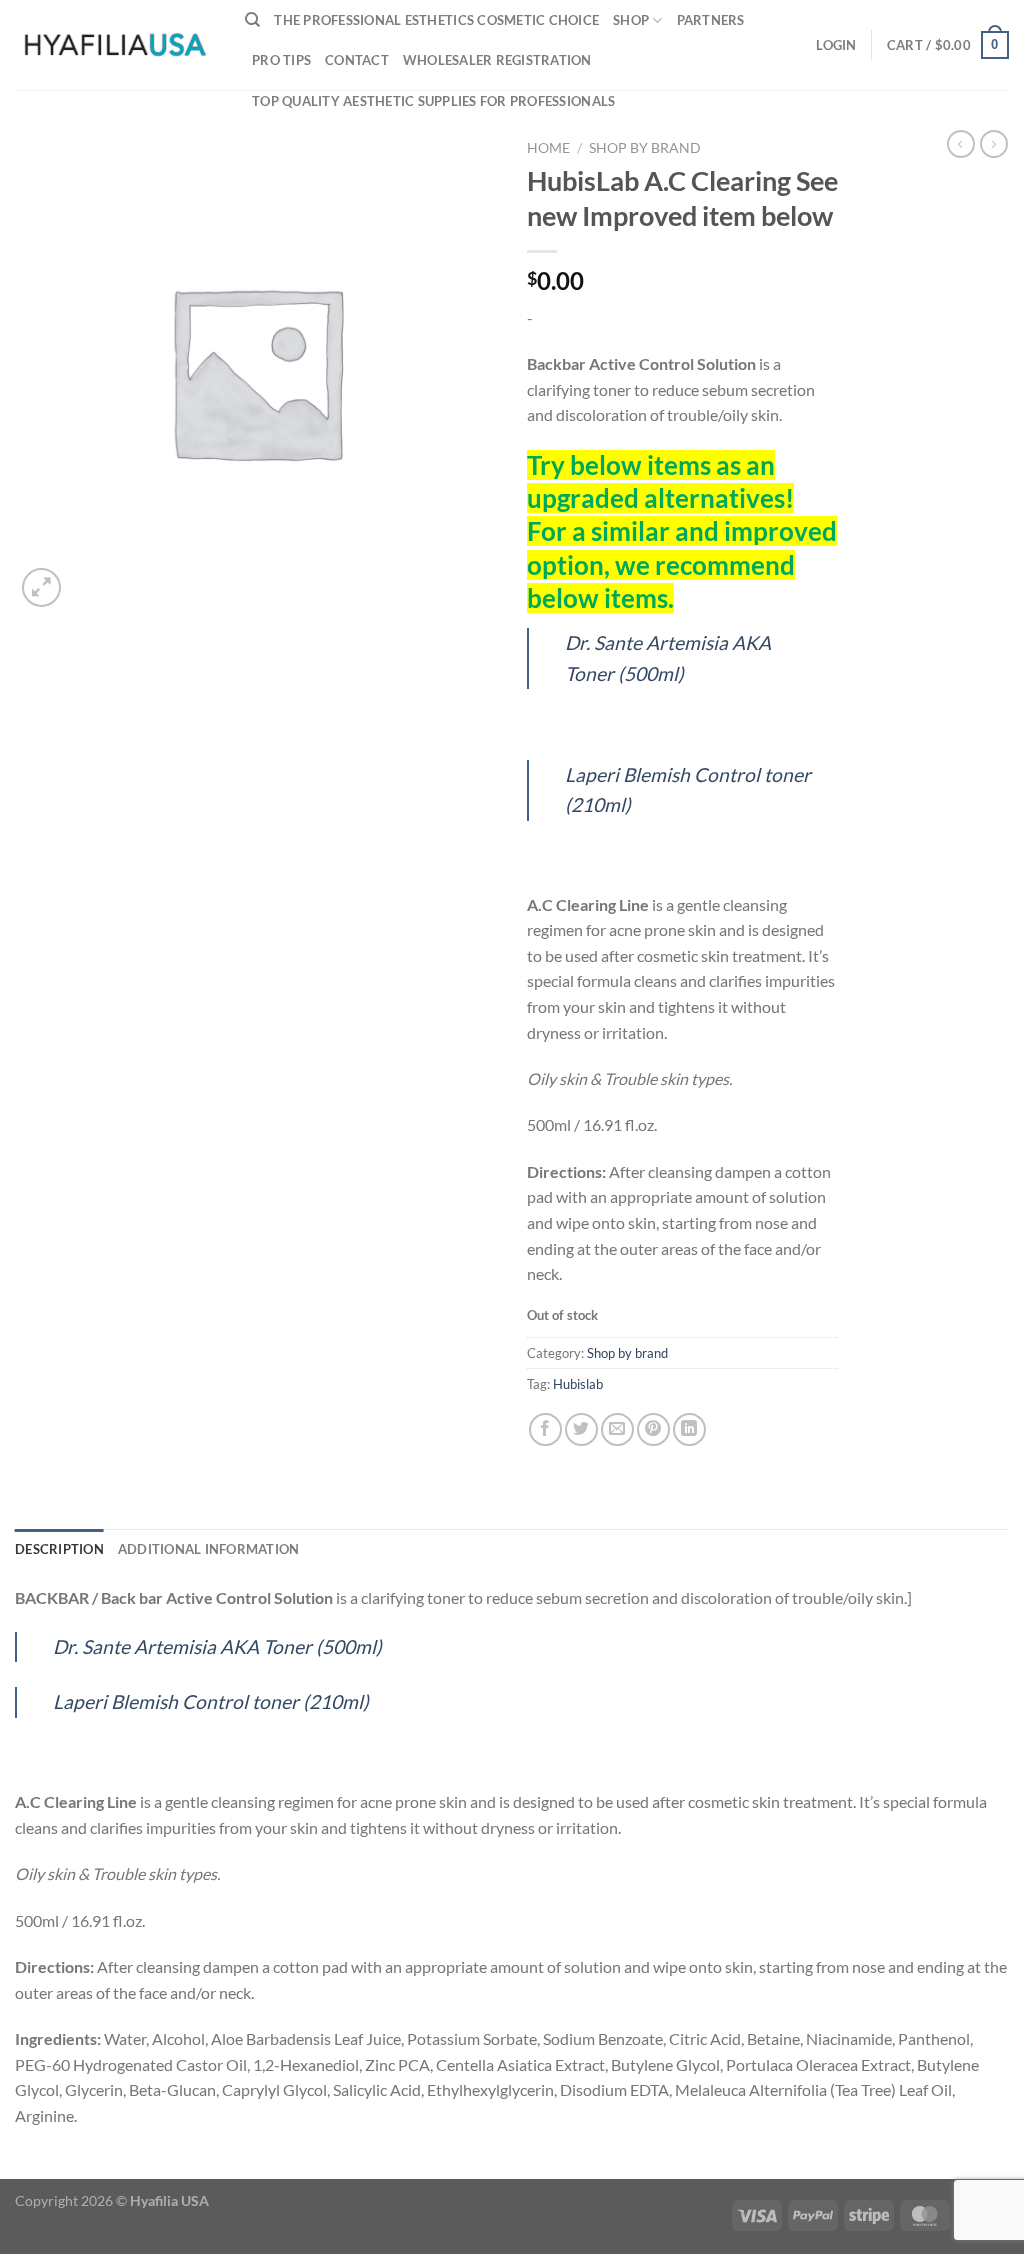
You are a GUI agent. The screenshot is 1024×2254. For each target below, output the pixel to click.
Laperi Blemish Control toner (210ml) (211, 1701)
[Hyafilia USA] (115, 45)
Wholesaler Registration (497, 60)
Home (548, 148)
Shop (631, 20)
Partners (711, 20)
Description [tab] (59, 1549)
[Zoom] (41, 587)
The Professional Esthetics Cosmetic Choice (436, 20)
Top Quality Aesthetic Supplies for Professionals (433, 101)
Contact (357, 60)
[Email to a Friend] (617, 1429)
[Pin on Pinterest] (653, 1429)
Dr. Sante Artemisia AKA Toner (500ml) (217, 1646)
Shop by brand (645, 148)
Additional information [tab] (209, 1549)
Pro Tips (281, 60)
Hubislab (578, 1384)
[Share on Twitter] (581, 1429)
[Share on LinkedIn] (689, 1429)
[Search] (252, 20)
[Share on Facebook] (545, 1429)
